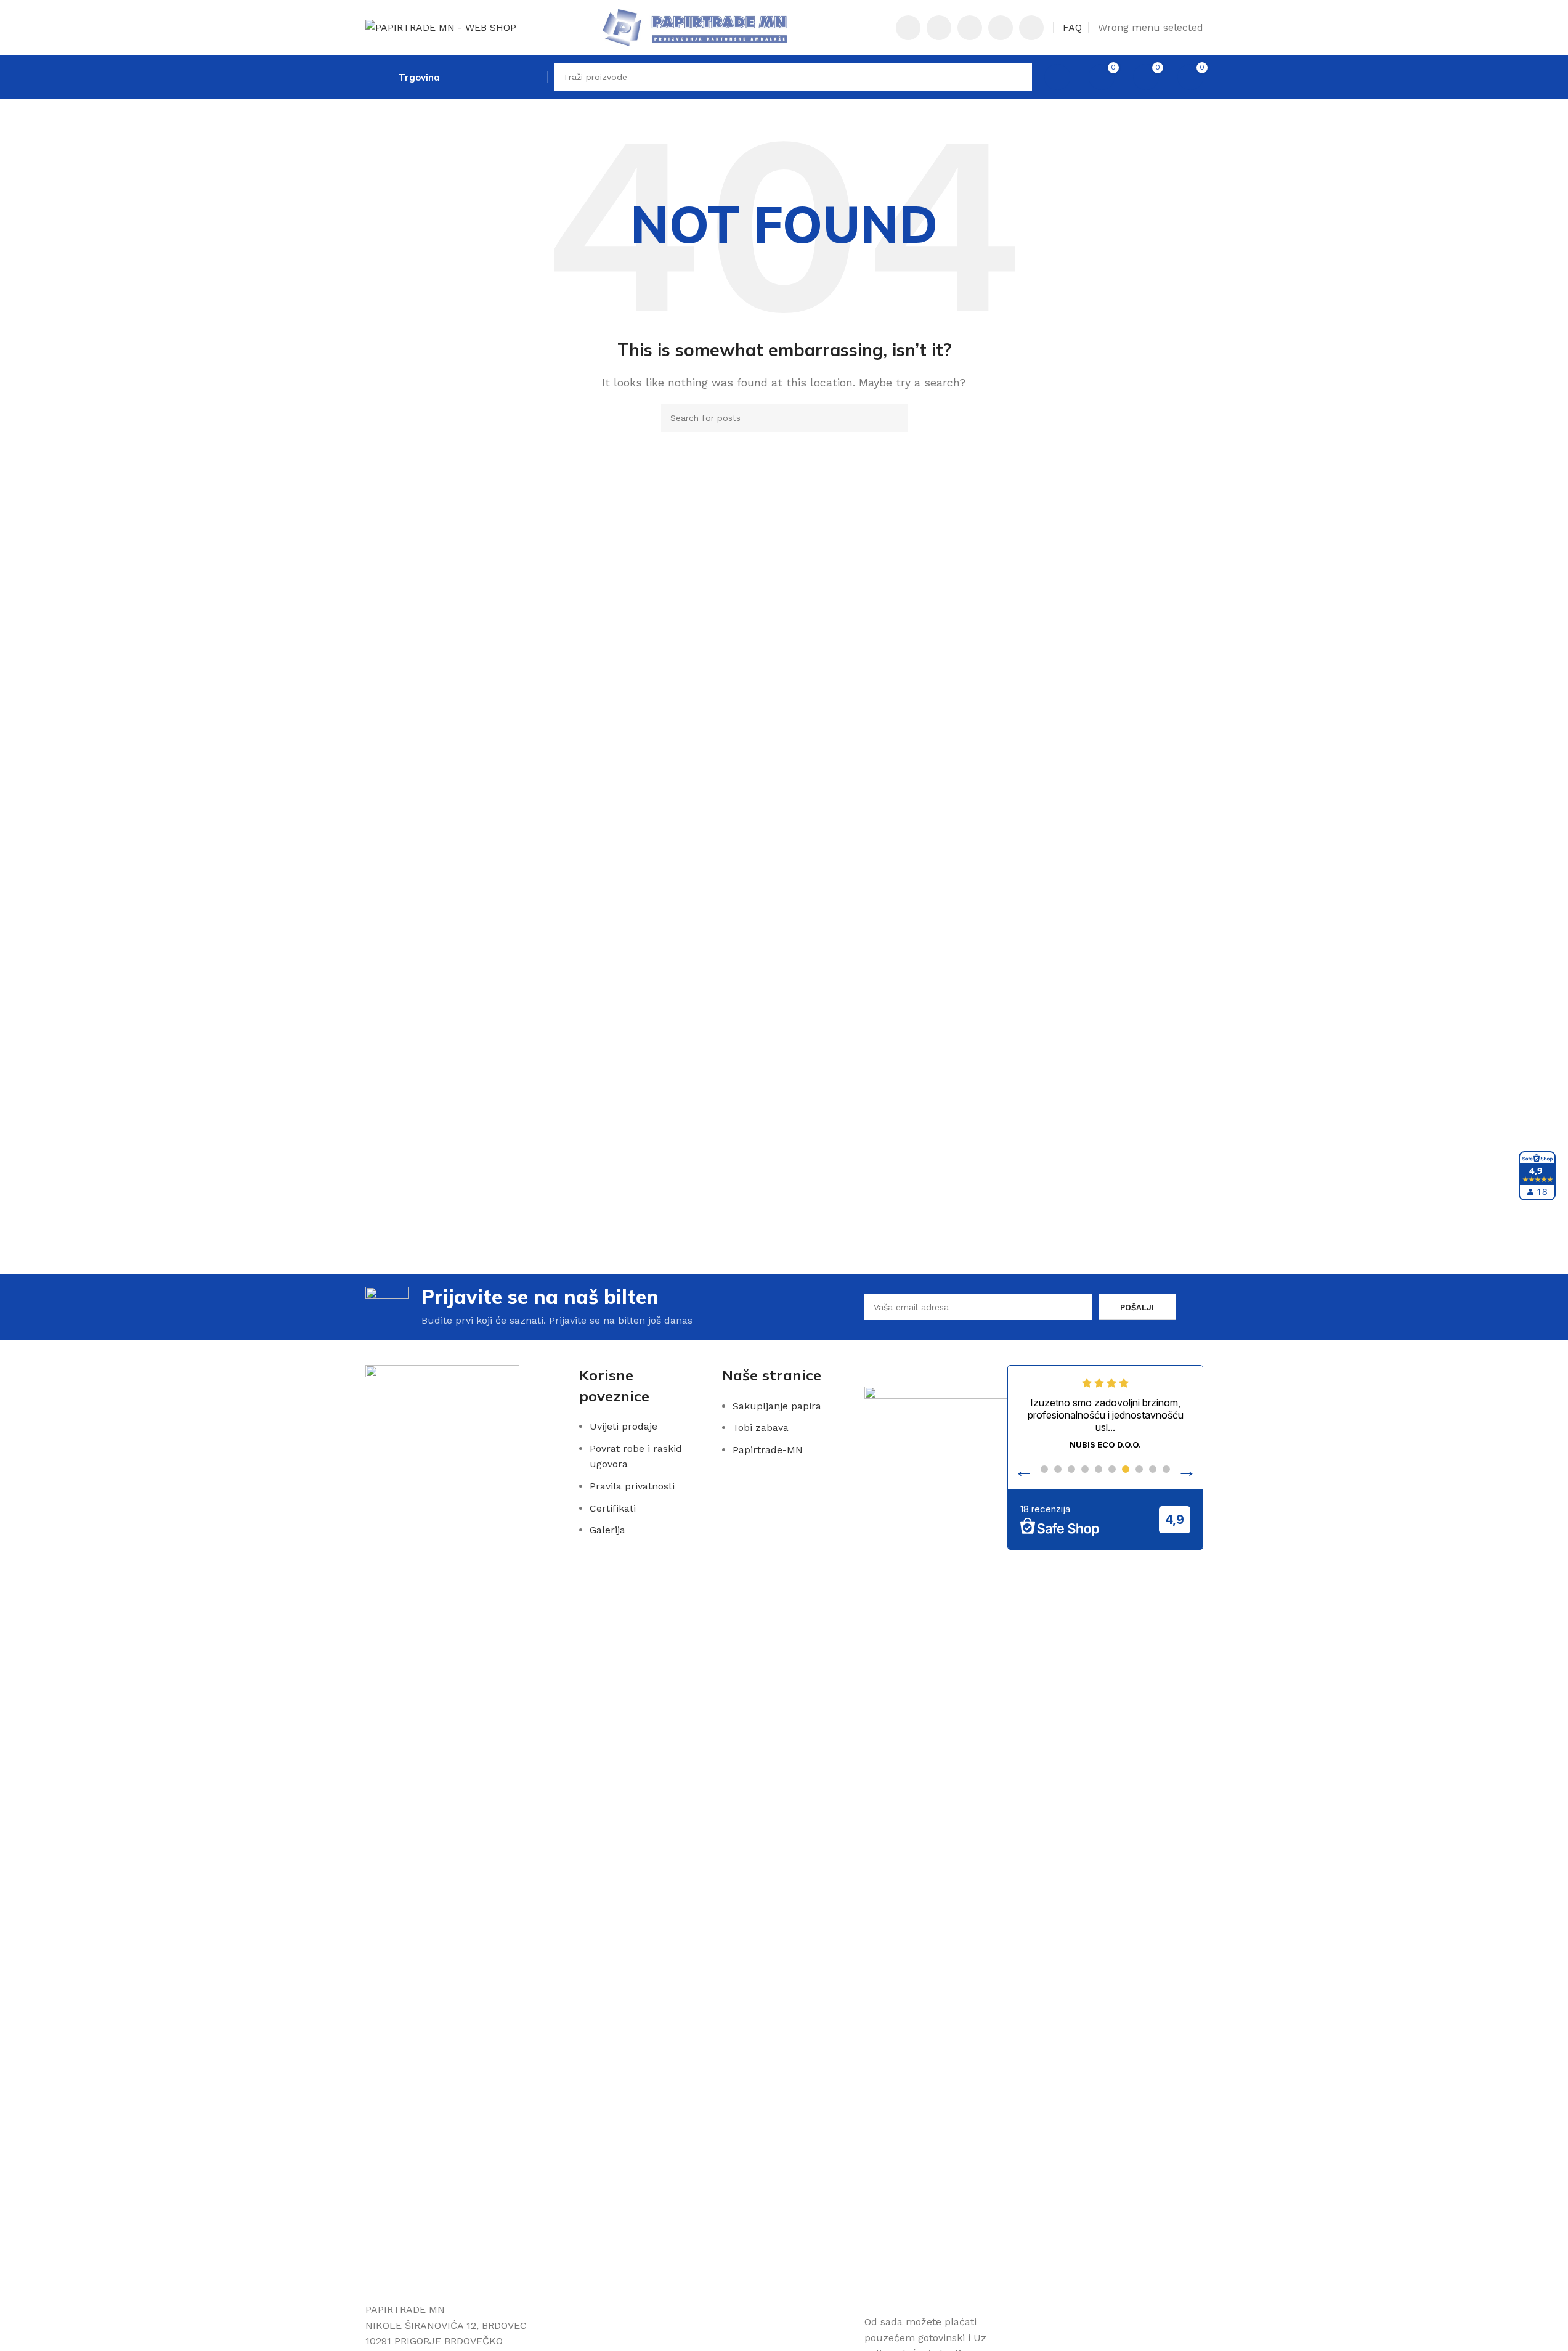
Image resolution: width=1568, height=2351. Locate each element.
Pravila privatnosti (632, 1486)
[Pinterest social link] (970, 28)
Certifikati (613, 1508)
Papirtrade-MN (768, 1450)
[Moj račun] (1057, 77)
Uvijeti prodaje (624, 1426)
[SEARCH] (1018, 77)
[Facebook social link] (908, 28)
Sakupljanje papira (777, 1406)
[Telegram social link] (1031, 28)
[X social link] (939, 28)
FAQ (1072, 27)
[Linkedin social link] (1001, 28)
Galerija (607, 1530)
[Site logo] (441, 27)
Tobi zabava (761, 1428)
